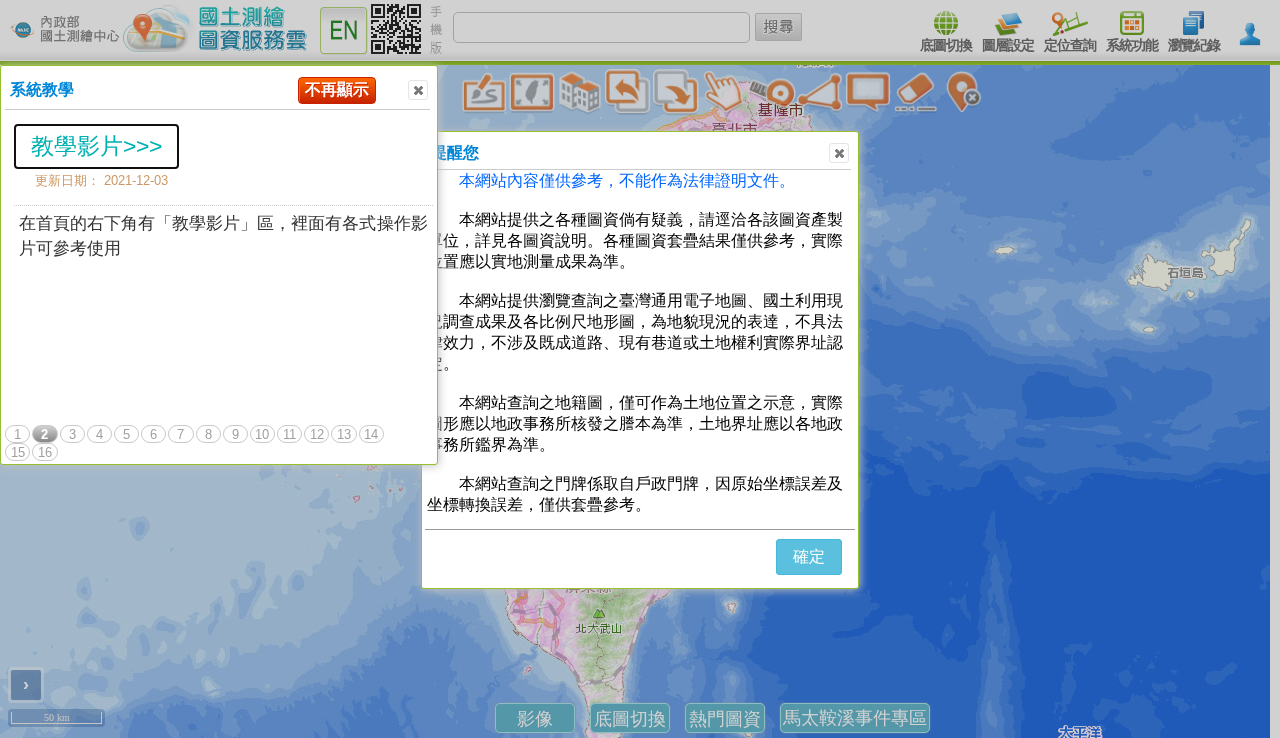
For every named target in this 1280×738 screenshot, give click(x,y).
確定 (809, 556)
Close (418, 90)
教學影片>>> (96, 146)
